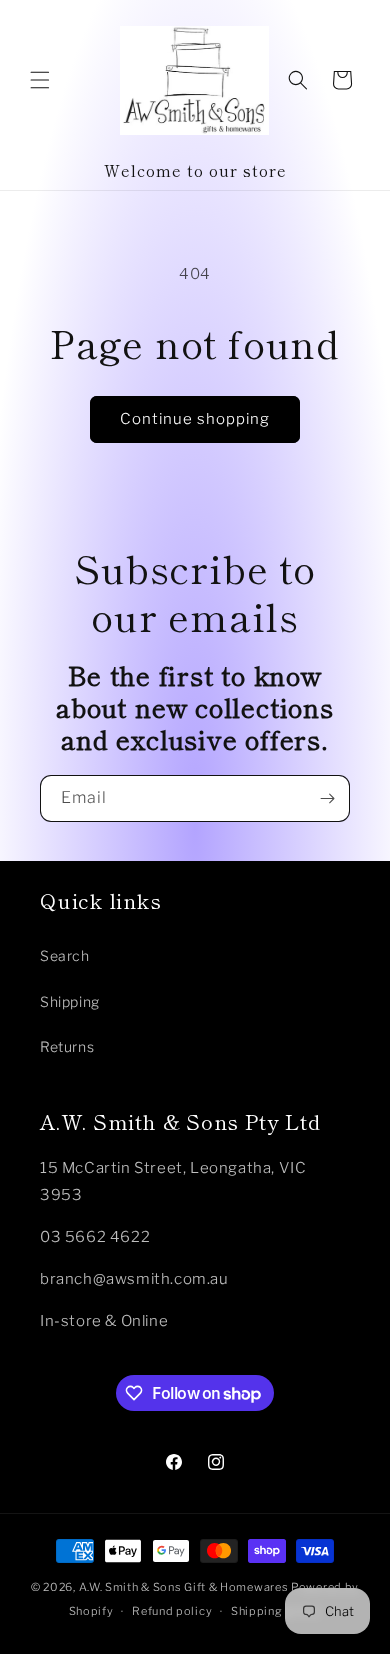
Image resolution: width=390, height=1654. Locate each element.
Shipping (70, 1001)
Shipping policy (276, 1611)
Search (65, 955)
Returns (67, 1046)
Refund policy (172, 1611)
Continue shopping (195, 419)
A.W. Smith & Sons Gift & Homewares (184, 1587)
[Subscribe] (327, 798)
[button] (40, 80)
